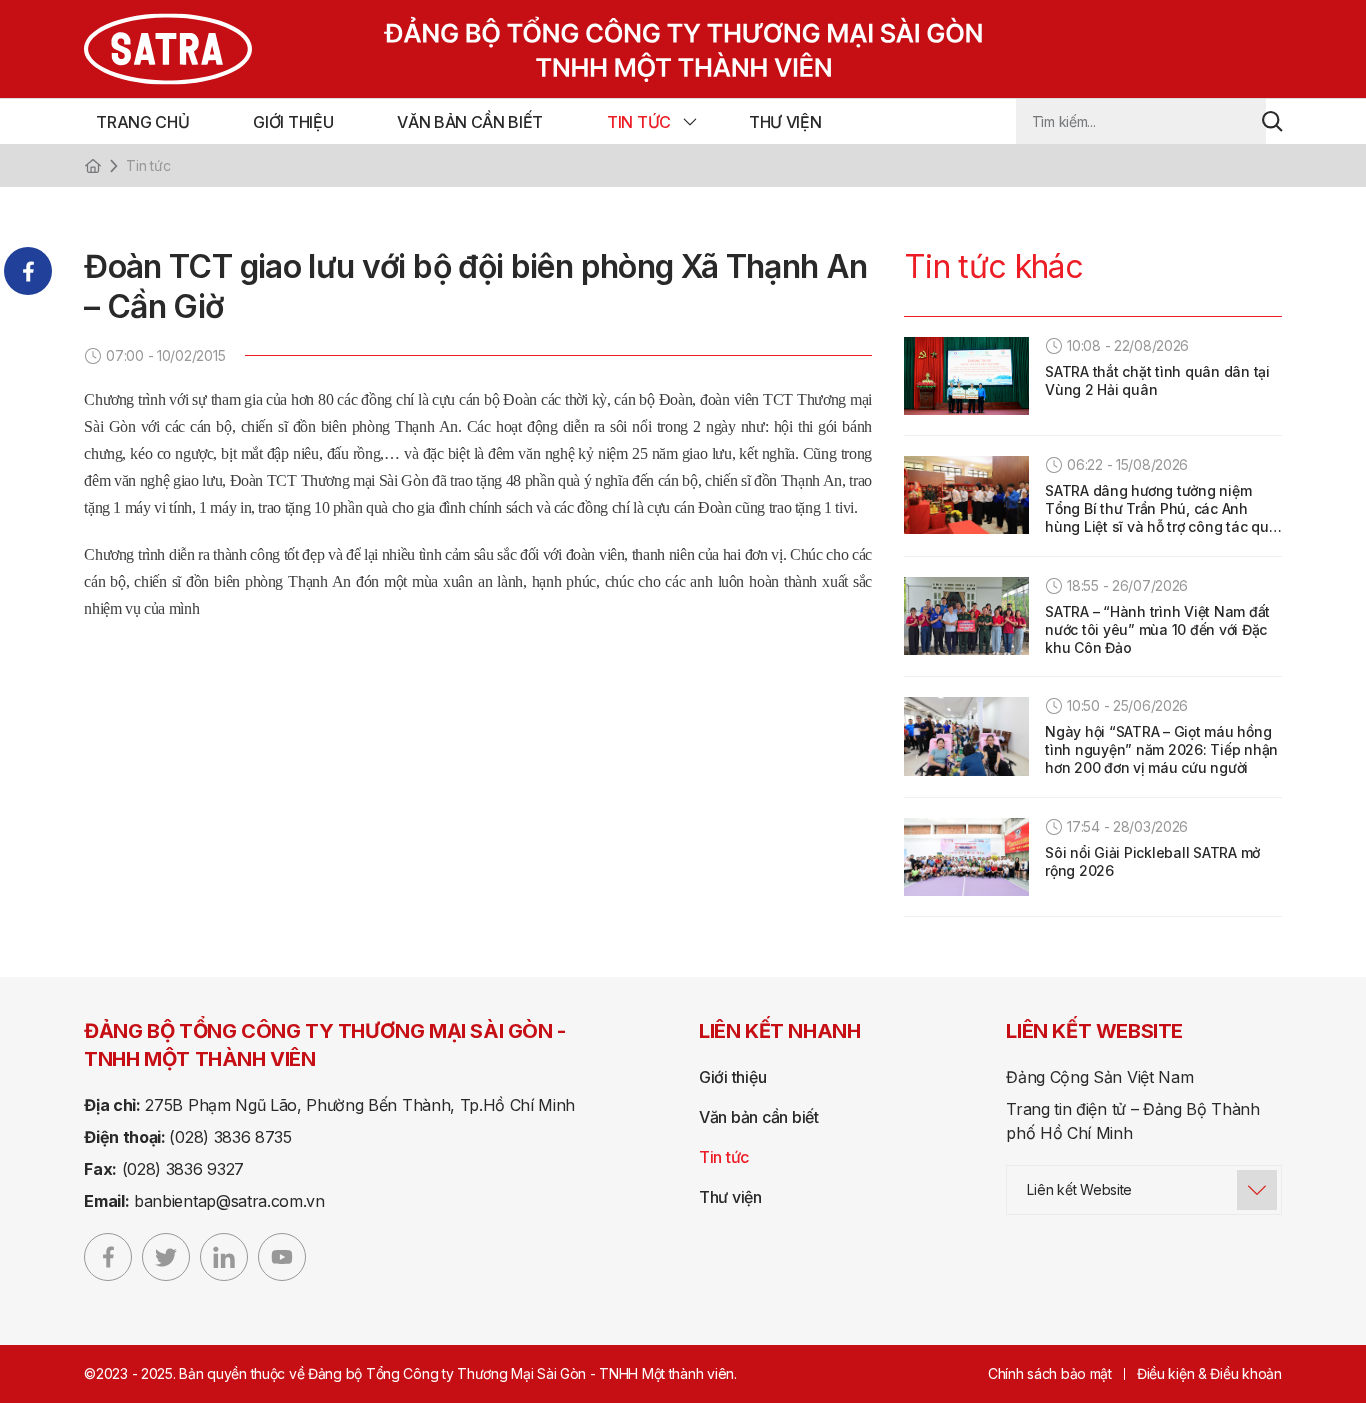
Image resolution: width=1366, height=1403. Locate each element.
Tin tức (639, 122)
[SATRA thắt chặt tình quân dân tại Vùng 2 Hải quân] (966, 376)
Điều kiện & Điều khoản (1209, 1373)
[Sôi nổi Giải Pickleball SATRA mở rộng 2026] (966, 857)
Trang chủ (142, 122)
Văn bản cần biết (470, 122)
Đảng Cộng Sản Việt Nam (1099, 1077)
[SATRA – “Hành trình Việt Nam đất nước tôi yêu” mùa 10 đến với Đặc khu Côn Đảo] (966, 616)
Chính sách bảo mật (1050, 1373)
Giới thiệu (293, 122)
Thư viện (785, 122)
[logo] (497, 49)
